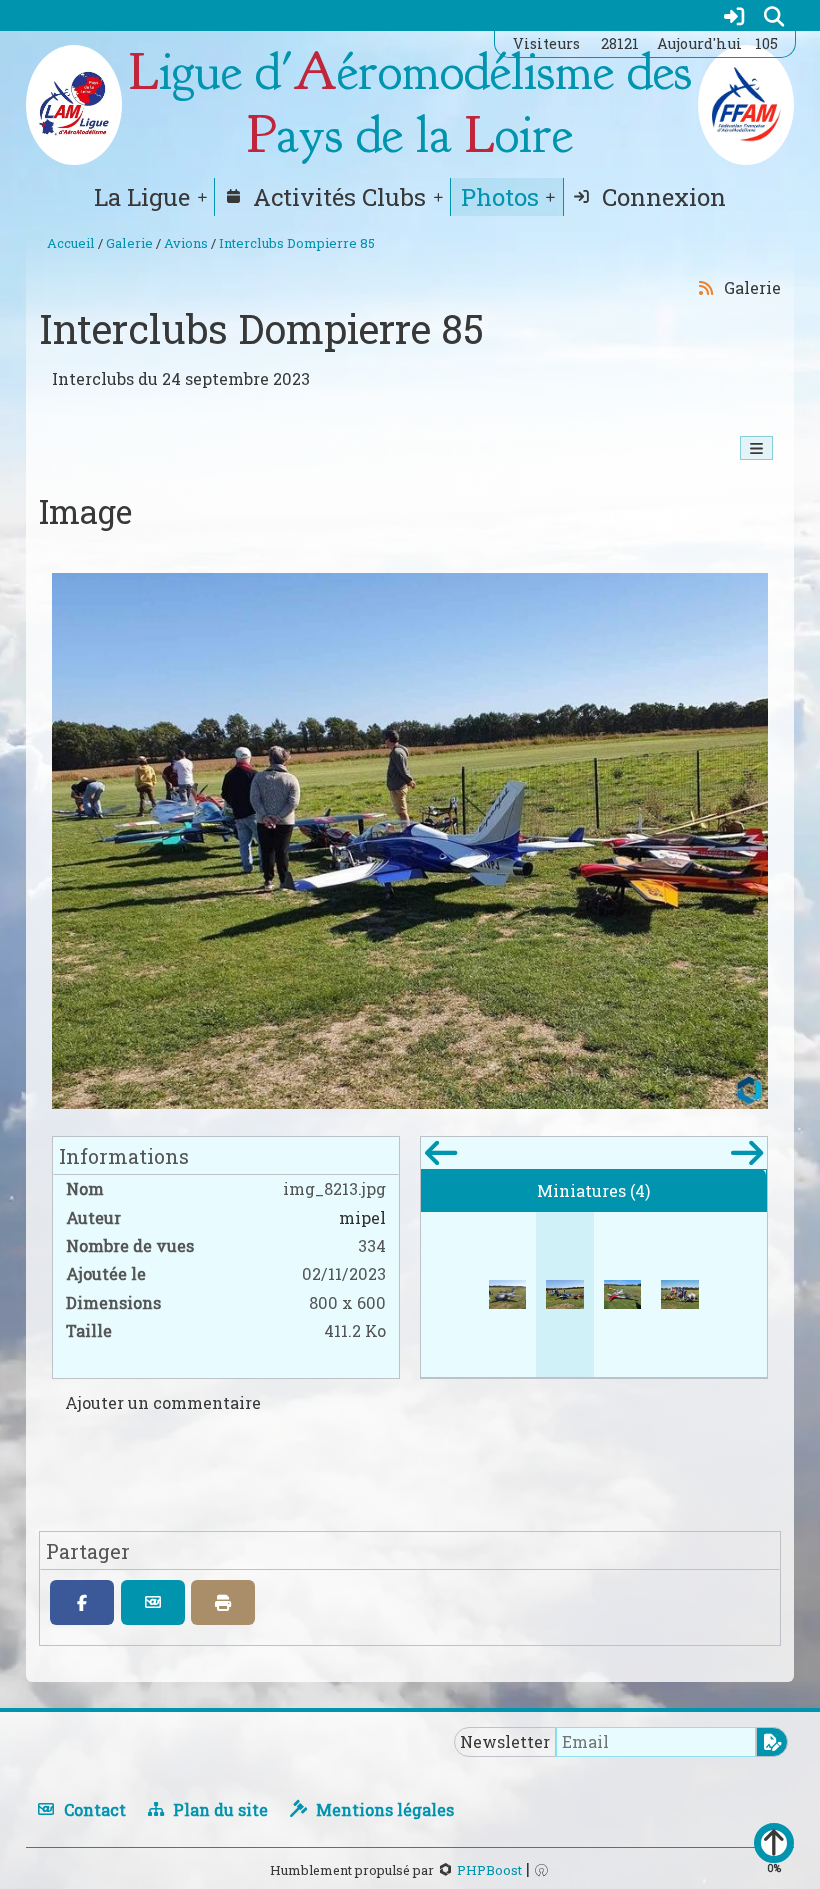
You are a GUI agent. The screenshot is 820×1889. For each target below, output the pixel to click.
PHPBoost (489, 1870)
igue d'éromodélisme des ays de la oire (410, 104)
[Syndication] (706, 287)
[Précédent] (441, 1158)
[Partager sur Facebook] (82, 1602)
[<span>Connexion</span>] (734, 15)
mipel (362, 1217)
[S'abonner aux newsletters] (772, 1742)
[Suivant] (746, 1158)
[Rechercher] (774, 15)
